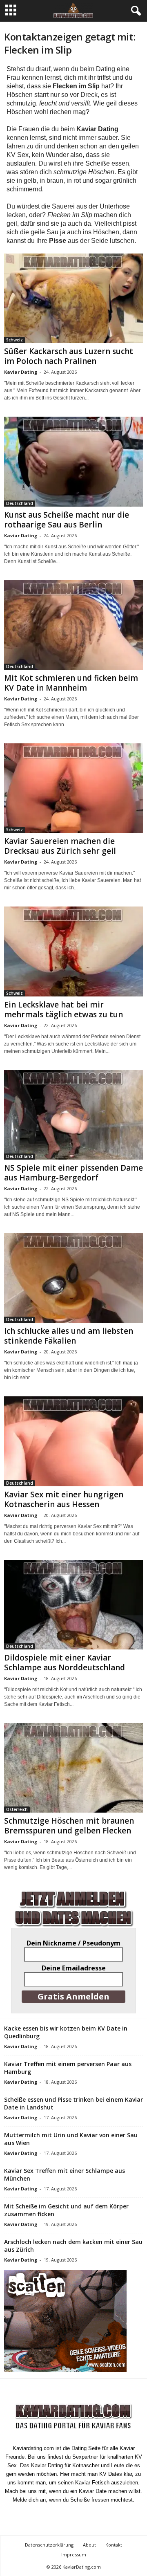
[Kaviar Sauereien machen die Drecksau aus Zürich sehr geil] (73, 788)
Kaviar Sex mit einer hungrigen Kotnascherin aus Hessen (64, 1499)
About (89, 2545)
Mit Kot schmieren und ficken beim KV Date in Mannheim (71, 683)
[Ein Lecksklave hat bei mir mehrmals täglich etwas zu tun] (73, 951)
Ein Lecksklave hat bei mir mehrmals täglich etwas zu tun (63, 1010)
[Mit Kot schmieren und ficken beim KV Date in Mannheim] (73, 625)
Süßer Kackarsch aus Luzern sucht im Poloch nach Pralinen (69, 356)
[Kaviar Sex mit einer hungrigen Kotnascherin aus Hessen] (73, 1441)
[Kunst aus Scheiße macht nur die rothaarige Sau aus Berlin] (73, 461)
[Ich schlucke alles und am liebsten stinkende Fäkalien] (73, 1278)
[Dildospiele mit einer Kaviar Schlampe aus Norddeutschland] (73, 1605)
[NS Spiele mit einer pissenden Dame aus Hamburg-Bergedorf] (73, 1115)
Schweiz (14, 340)
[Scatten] (73, 2321)
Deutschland (20, 503)
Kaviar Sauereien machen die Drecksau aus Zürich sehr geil (60, 846)
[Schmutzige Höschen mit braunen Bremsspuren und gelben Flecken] (73, 1768)
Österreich (17, 1809)
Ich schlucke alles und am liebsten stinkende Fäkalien (69, 1336)
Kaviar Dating (21, 372)
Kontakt (114, 2545)
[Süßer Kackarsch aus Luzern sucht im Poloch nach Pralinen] (73, 298)
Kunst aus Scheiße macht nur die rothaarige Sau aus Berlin (67, 520)
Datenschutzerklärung (49, 2545)
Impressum (74, 2555)
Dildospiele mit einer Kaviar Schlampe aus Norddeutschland (65, 1663)
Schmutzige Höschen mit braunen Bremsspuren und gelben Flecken (69, 1826)
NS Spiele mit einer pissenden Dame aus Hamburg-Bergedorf (73, 1173)
